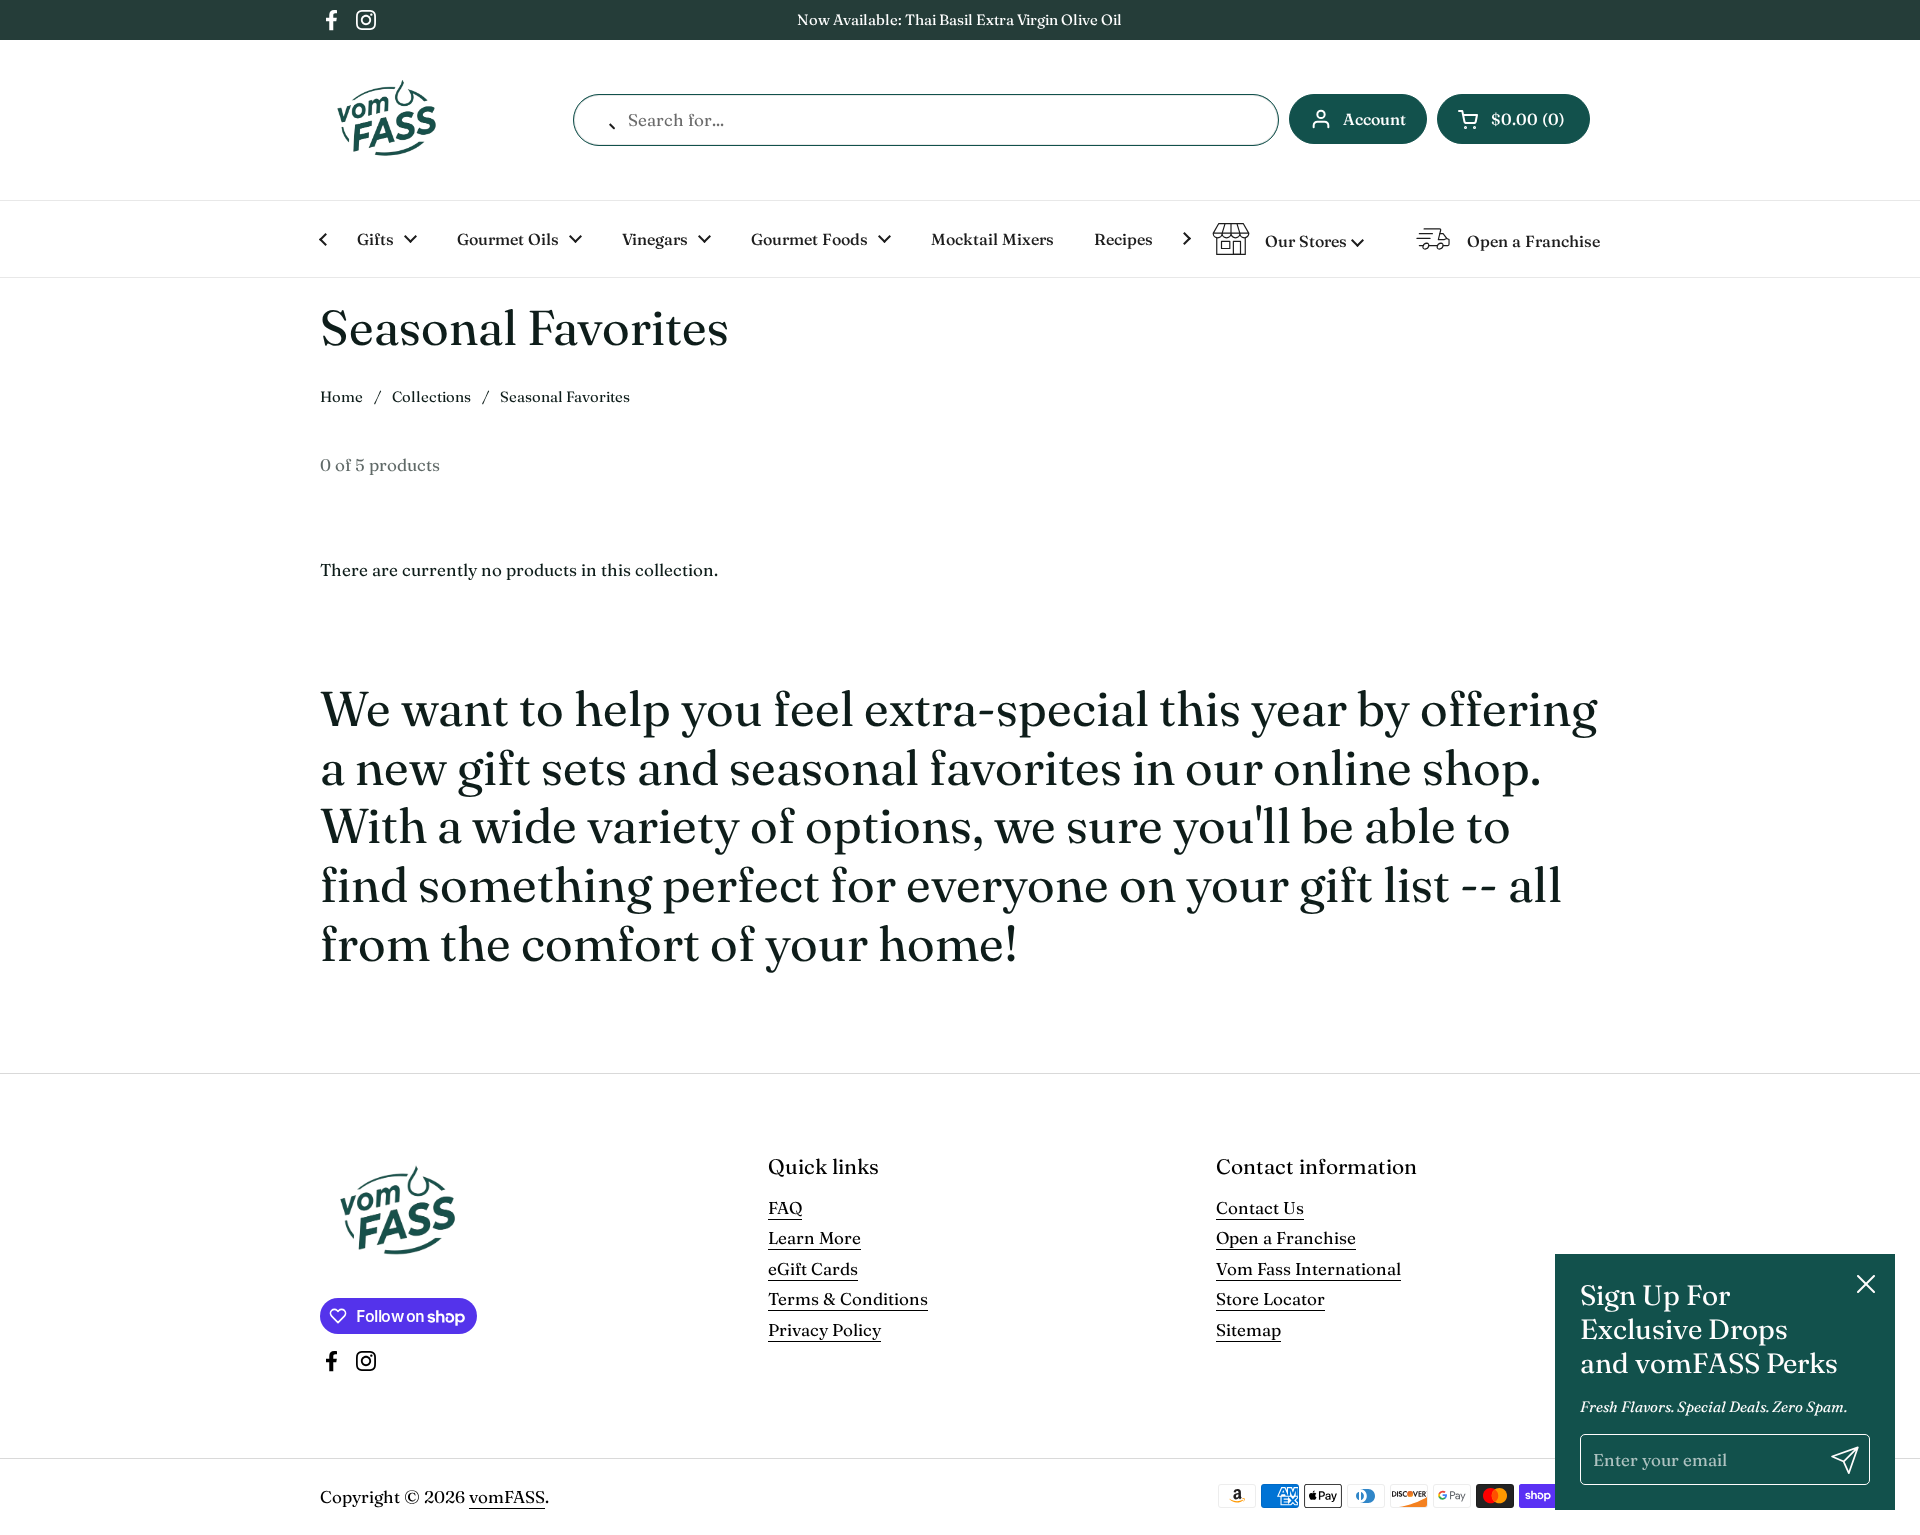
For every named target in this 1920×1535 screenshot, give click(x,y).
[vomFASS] (386, 120)
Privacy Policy (824, 1329)
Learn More (814, 1237)
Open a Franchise (1286, 1237)
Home (341, 396)
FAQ (785, 1207)
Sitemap (1248, 1329)
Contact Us (1260, 1207)
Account (1374, 119)
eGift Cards (813, 1268)
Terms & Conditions (848, 1298)
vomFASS (507, 1496)
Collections (431, 396)
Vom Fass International (1308, 1268)
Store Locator (1270, 1298)
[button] (1513, 119)
